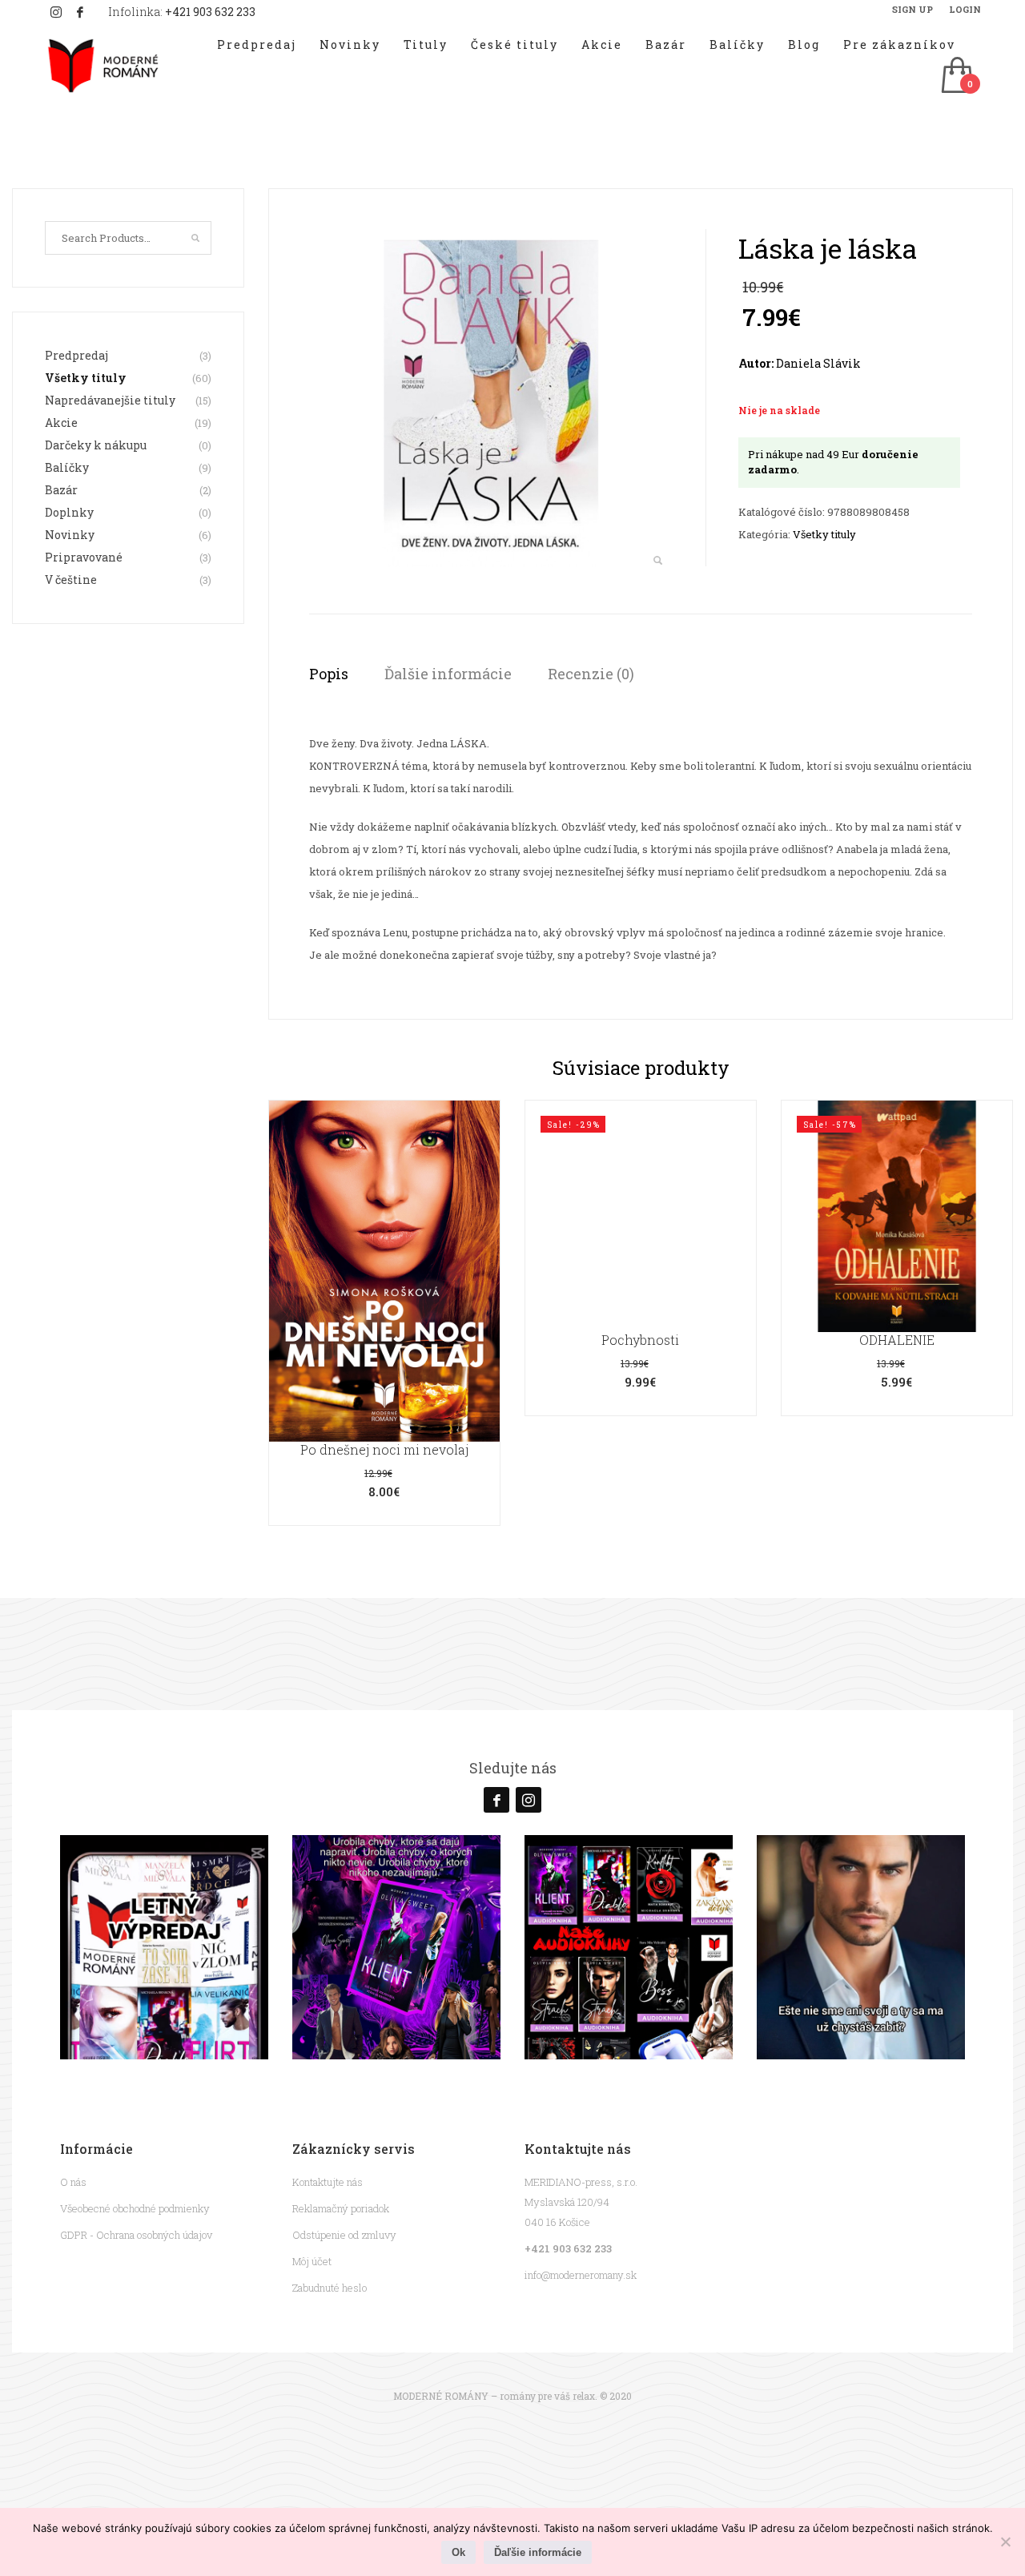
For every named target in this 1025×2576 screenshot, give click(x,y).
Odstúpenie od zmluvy (344, 2235)
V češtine (71, 580)
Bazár (61, 490)
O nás (73, 2182)
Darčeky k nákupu (96, 445)
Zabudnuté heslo (330, 2288)
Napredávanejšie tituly (110, 400)
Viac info (384, 1312)
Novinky (70, 535)
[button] (657, 561)
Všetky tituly (824, 534)
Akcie (61, 423)
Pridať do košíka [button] (641, 1258)
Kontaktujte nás (328, 2182)
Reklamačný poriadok (341, 2208)
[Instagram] (56, 12)
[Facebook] (80, 12)
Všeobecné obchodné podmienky (135, 2208)
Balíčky (67, 467)
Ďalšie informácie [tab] (448, 674)
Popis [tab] (329, 674)
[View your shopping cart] (956, 76)
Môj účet (312, 2261)
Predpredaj (76, 355)
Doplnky (69, 512)
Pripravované (84, 557)
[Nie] (1005, 2542)
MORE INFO (384, 1345)
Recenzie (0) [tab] (591, 674)
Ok (458, 2552)
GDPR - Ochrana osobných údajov (136, 2235)
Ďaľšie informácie (538, 2552)
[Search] (195, 238)
